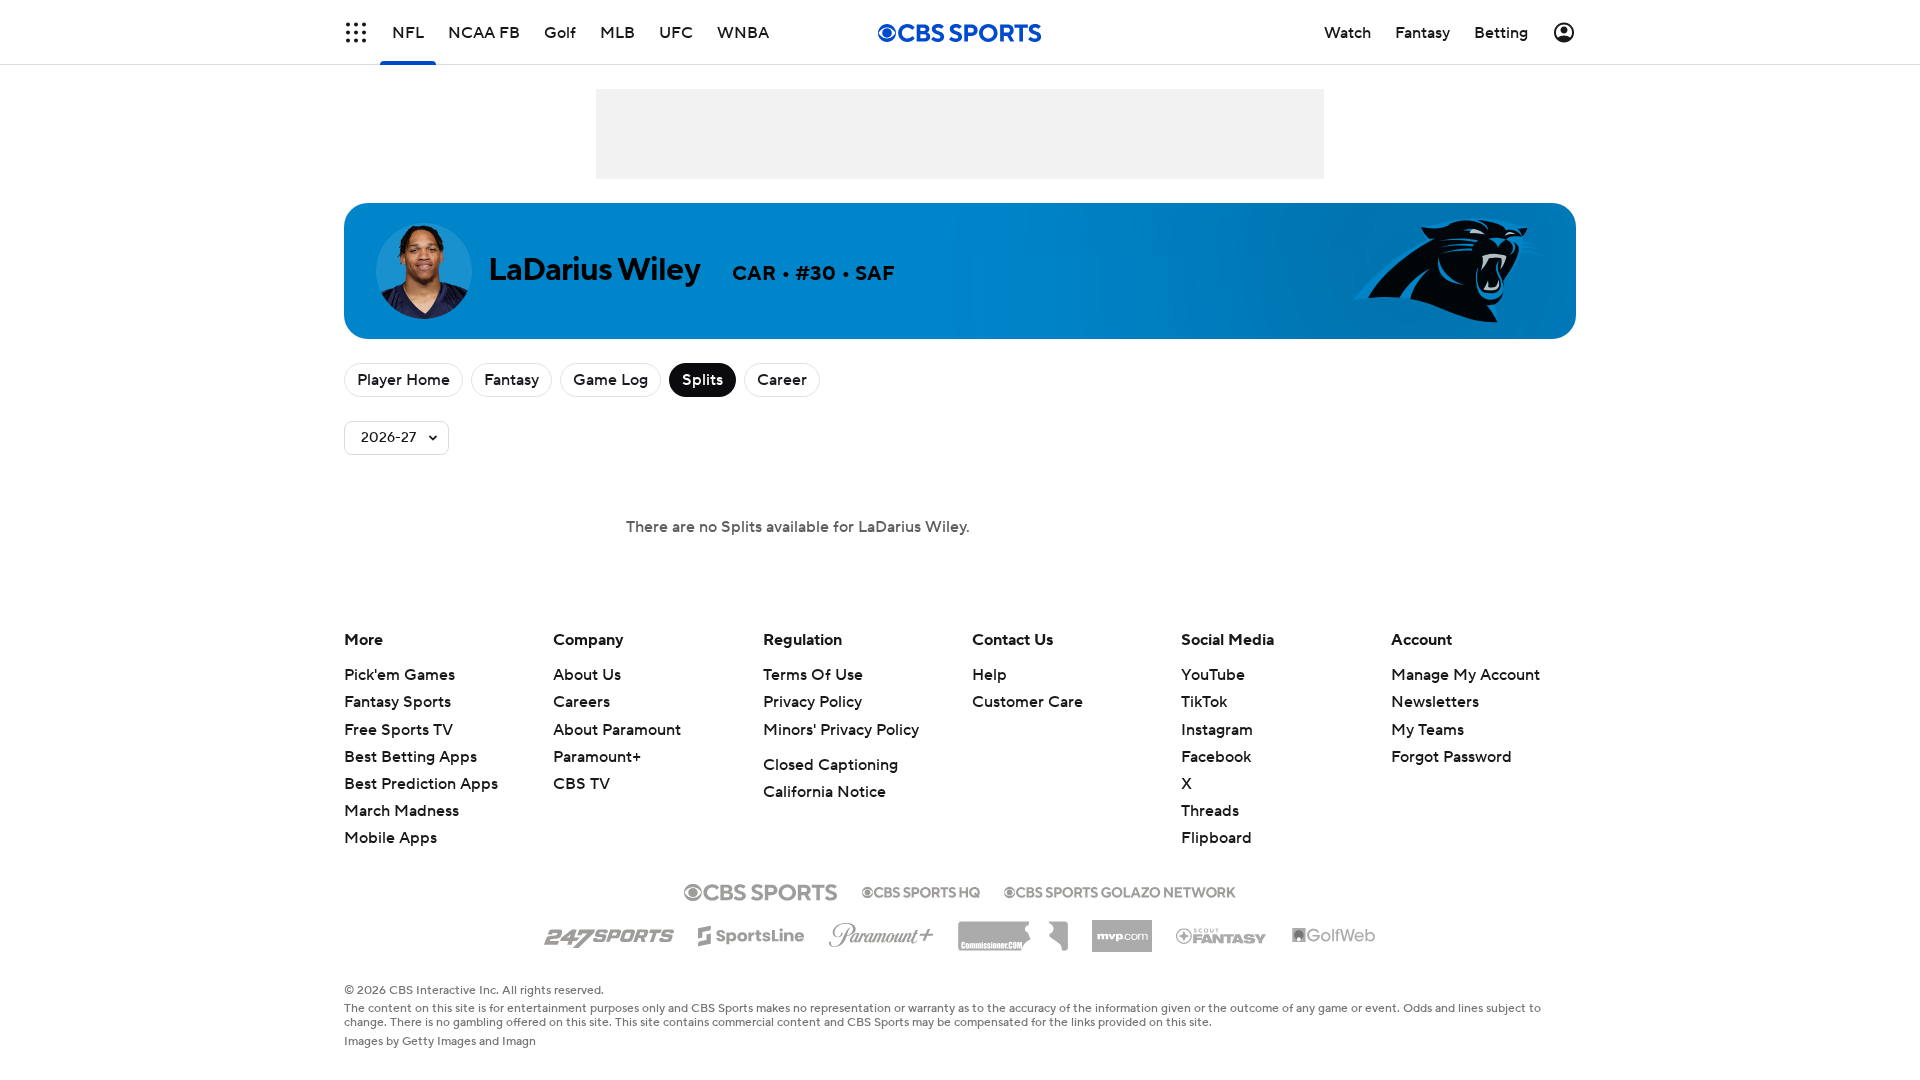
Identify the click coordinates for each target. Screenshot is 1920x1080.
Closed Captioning (830, 765)
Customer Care (1027, 702)
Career (782, 380)
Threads (1210, 811)
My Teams (1427, 730)
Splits (702, 380)
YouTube (1213, 675)
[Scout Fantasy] (1222, 935)
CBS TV (581, 784)
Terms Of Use (813, 675)
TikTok (1204, 702)
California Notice (824, 792)
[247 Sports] (609, 932)
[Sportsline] (751, 933)
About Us (587, 675)
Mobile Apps (390, 838)
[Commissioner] (1013, 929)
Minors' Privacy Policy (841, 730)
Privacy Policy (812, 702)
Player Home (403, 380)
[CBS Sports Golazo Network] (1120, 890)
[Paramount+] (881, 931)
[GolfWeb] (1334, 936)
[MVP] (1122, 928)
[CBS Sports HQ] (921, 890)
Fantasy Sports (397, 702)
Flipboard (1216, 838)
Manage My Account (1465, 675)
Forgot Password (1451, 757)
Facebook (1216, 757)
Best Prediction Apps (421, 784)
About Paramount (617, 730)
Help (989, 675)
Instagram (1217, 730)
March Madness (401, 811)
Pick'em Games (399, 675)
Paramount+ (597, 757)
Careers (581, 702)
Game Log (610, 380)
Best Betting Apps (410, 757)
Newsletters (1435, 702)
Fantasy (511, 380)
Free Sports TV (398, 730)
